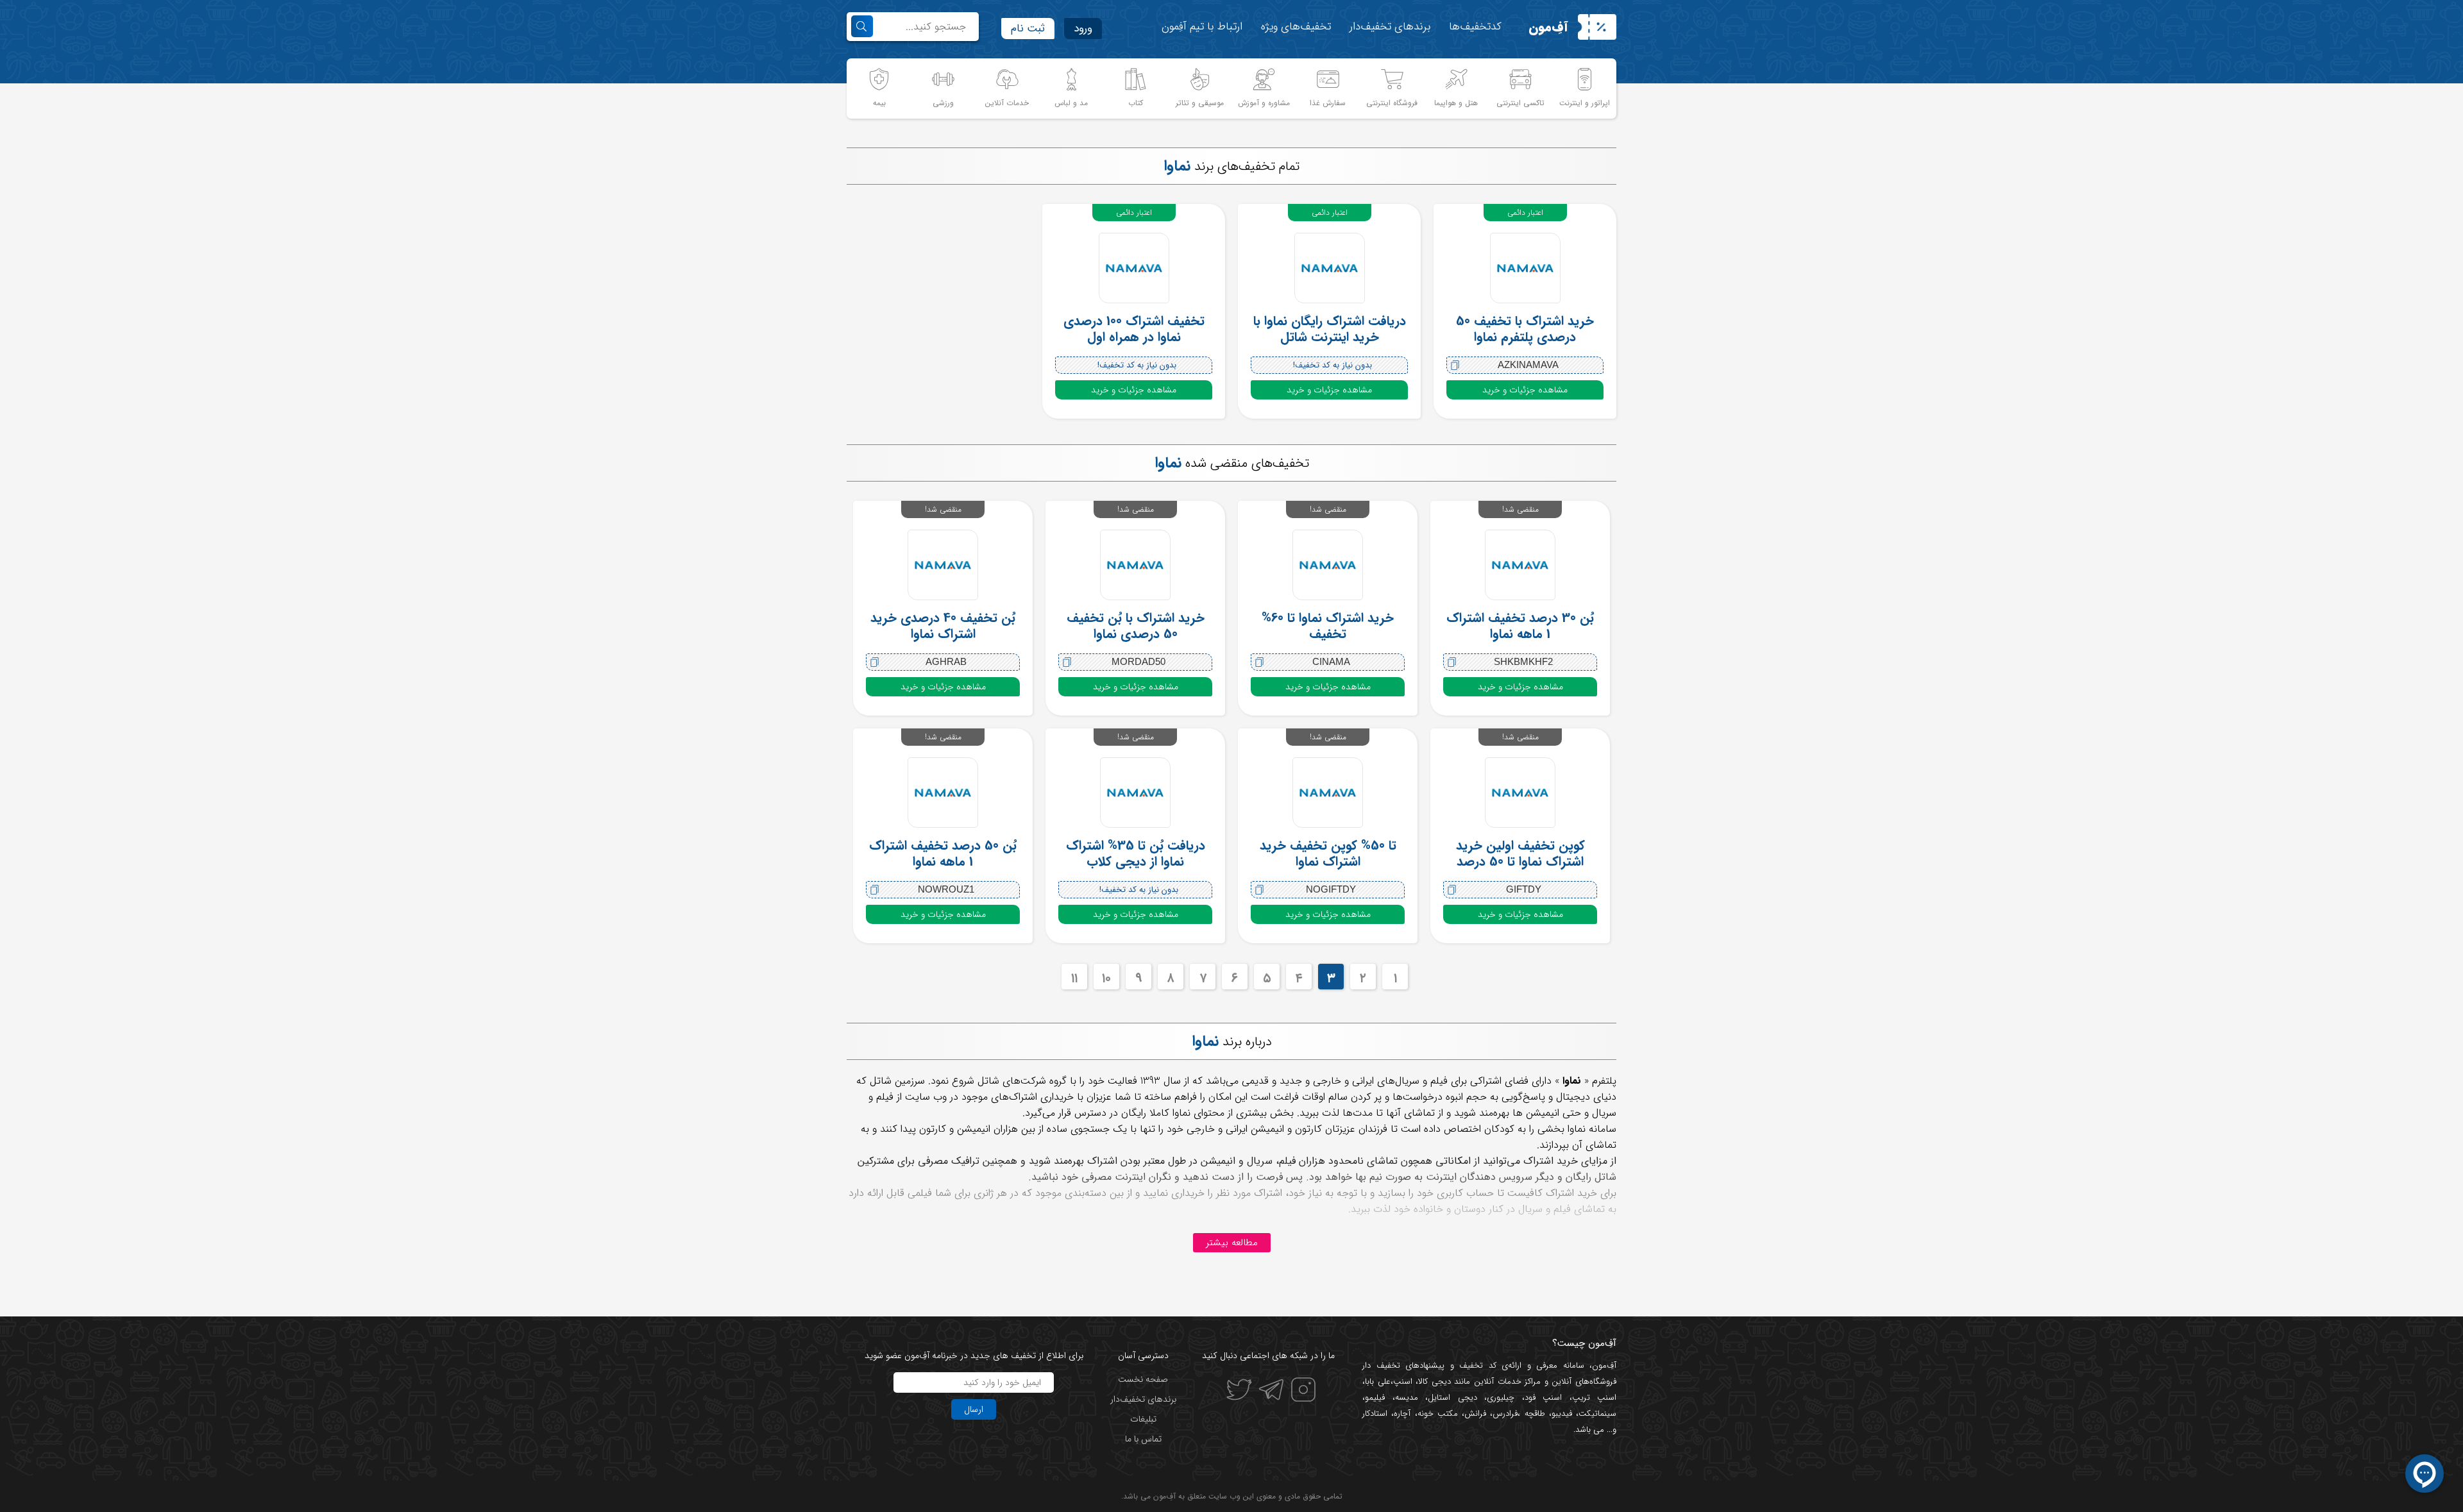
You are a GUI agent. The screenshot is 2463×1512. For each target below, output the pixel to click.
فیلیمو (1375, 1398)
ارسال (974, 1409)
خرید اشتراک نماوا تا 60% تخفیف (1328, 626)
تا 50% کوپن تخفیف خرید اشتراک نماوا (1328, 853)
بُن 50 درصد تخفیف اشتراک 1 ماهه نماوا (943, 853)
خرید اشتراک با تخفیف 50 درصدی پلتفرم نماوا (1525, 329)
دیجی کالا (1435, 1382)
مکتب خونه (1438, 1414)
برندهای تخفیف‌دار (1390, 27)
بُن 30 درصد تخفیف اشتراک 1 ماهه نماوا (1520, 626)
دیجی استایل (1452, 1398)
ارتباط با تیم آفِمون (1202, 27)
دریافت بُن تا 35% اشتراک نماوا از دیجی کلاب (1136, 853)
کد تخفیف (1478, 1365)
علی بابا (1378, 1382)
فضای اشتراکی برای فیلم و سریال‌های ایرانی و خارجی (1421, 1081)
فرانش (1475, 1414)
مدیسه (1407, 1398)
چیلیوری (1501, 1398)
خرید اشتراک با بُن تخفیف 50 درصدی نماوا (1136, 626)
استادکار (1375, 1414)
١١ (1074, 978)
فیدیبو (1562, 1414)
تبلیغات (1143, 1419)
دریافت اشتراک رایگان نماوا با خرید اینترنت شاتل (1330, 329)
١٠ (1106, 978)
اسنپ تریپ (1595, 1398)
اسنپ (1403, 1382)
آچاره (1402, 1414)
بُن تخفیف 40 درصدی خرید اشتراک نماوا (943, 626)
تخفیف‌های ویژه (1296, 27)
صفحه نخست (1143, 1379)
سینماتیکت (1597, 1414)
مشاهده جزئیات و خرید (1525, 390)
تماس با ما (1143, 1439)
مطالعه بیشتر (1232, 1243)
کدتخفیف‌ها (1475, 27)
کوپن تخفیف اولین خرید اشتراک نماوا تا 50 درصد (1520, 853)
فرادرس (1505, 1414)
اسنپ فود (1544, 1398)
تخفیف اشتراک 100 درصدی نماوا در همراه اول (1134, 329)
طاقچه (1532, 1414)
